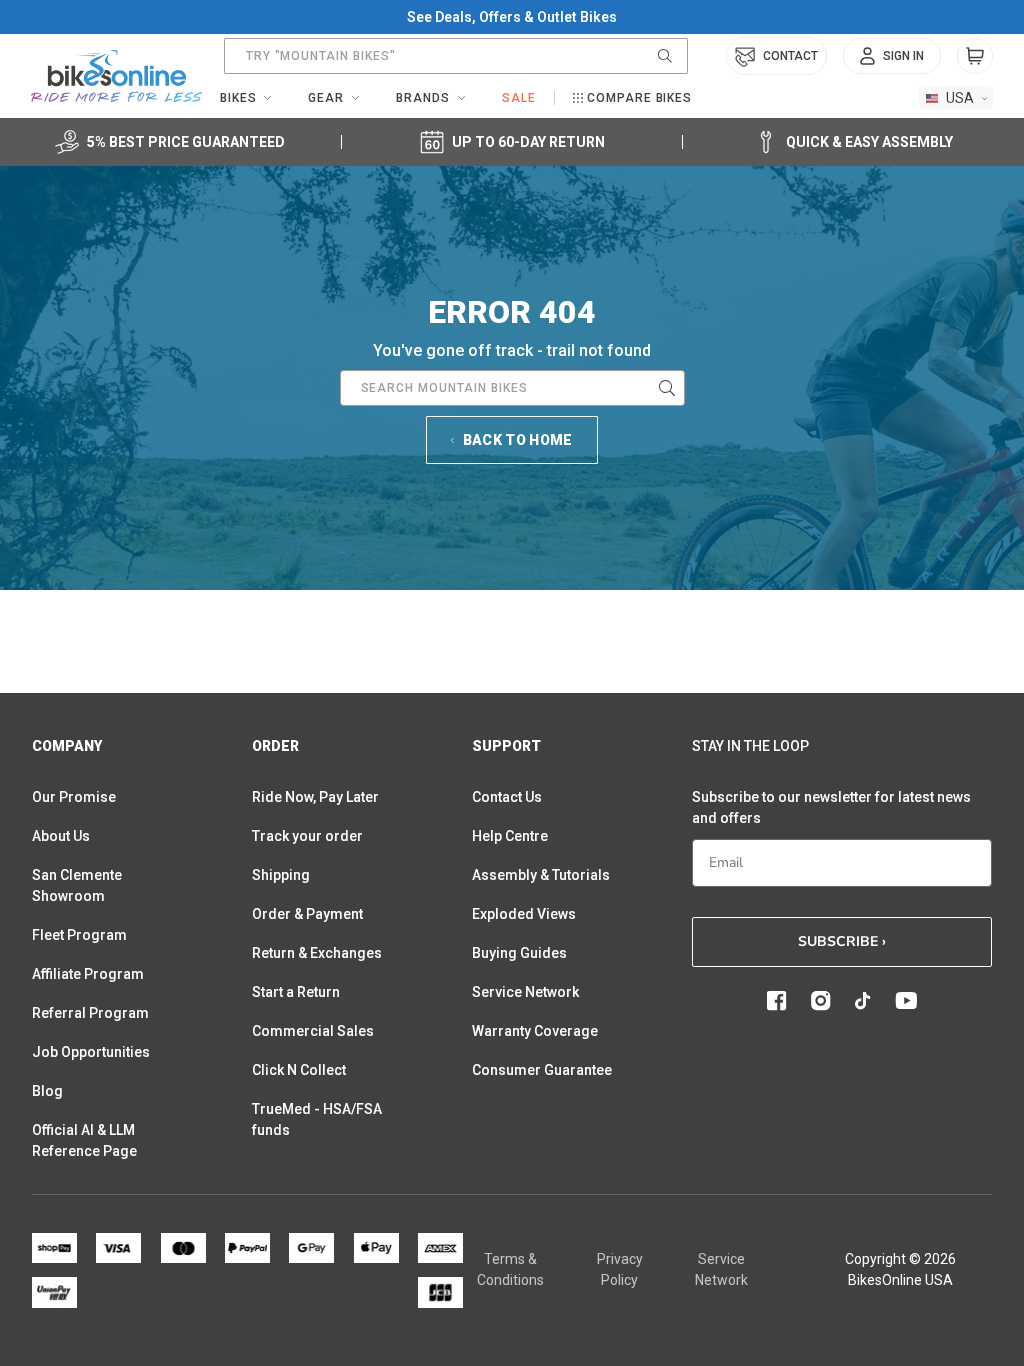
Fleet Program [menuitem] (79, 935)
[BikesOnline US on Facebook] (777, 1001)
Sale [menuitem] (519, 98)
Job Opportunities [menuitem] (91, 1052)
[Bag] (975, 56)
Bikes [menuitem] (238, 98)
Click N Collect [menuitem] (299, 1070)
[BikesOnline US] (116, 76)
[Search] (665, 56)
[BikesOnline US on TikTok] (863, 1001)
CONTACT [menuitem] (790, 56)
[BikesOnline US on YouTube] (906, 1001)
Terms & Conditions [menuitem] (510, 1269)
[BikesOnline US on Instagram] (821, 1001)
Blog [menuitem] (47, 1091)
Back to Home (518, 440)
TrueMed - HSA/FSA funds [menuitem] (317, 1119)
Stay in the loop (750, 746)
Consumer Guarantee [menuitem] (542, 1070)
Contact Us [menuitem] (507, 797)
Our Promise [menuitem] (74, 797)
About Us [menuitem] (61, 836)
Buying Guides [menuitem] (519, 953)
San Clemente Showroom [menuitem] (77, 885)
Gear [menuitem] (326, 98)
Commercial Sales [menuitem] (313, 1031)
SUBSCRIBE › (842, 941)
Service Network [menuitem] (525, 992)
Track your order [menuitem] (307, 836)
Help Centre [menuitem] (510, 836)
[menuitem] (892, 56)
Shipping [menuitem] (281, 875)
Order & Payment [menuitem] (307, 914)
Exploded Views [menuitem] (524, 914)
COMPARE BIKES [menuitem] (639, 98)
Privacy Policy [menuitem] (620, 1269)
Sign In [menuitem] (903, 56)
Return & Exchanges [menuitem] (317, 953)
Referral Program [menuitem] (90, 1013)
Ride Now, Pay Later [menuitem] (315, 797)
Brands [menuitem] (423, 98)
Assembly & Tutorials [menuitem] (541, 875)
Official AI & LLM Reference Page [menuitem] (84, 1140)
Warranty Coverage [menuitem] (535, 1031)
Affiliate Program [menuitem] (88, 974)
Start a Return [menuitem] (296, 992)
